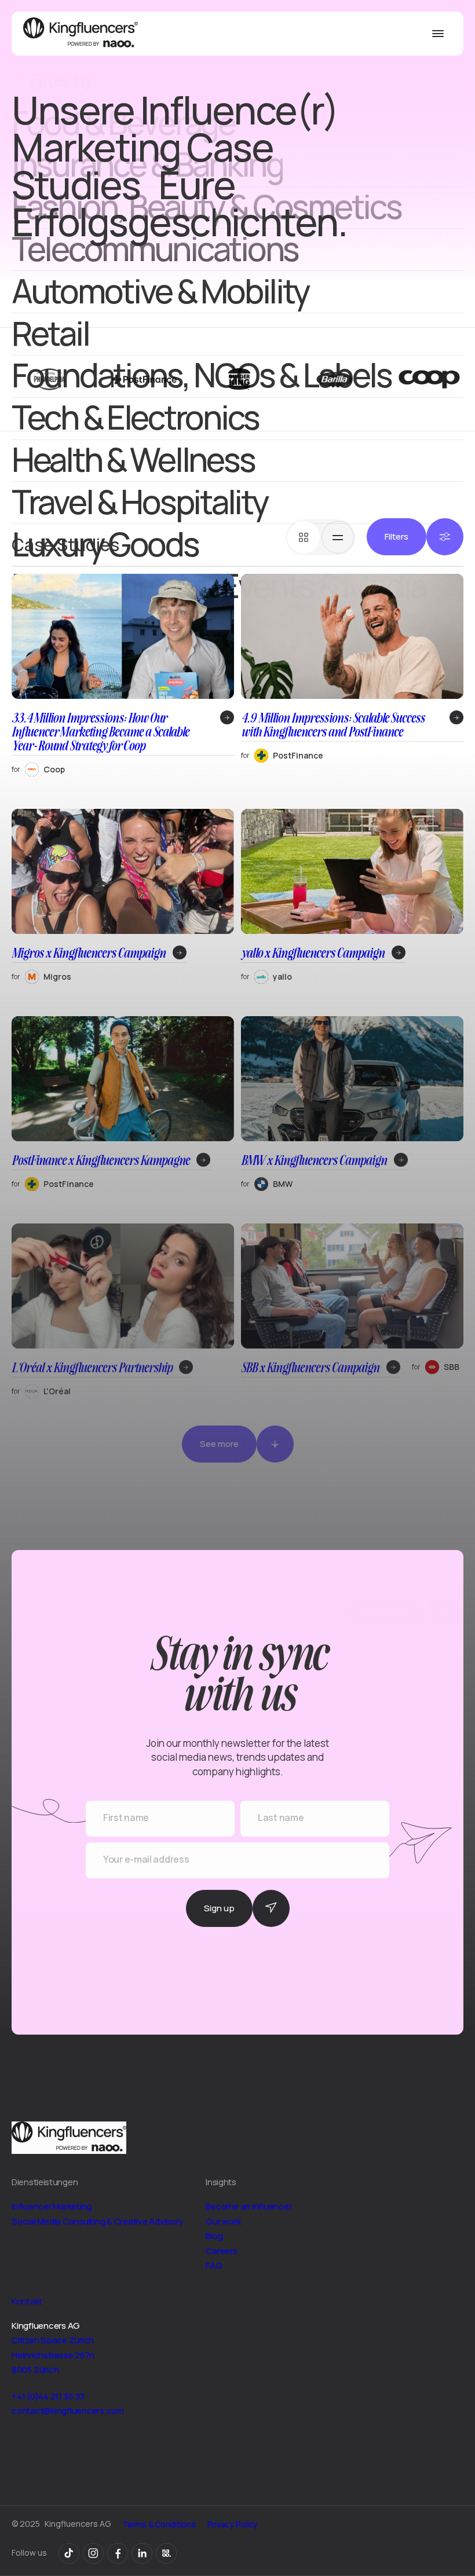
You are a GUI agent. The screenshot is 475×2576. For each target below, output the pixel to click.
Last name (281, 1818)
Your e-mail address (146, 1859)
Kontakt (27, 2301)
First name (126, 1818)
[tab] (304, 537)
